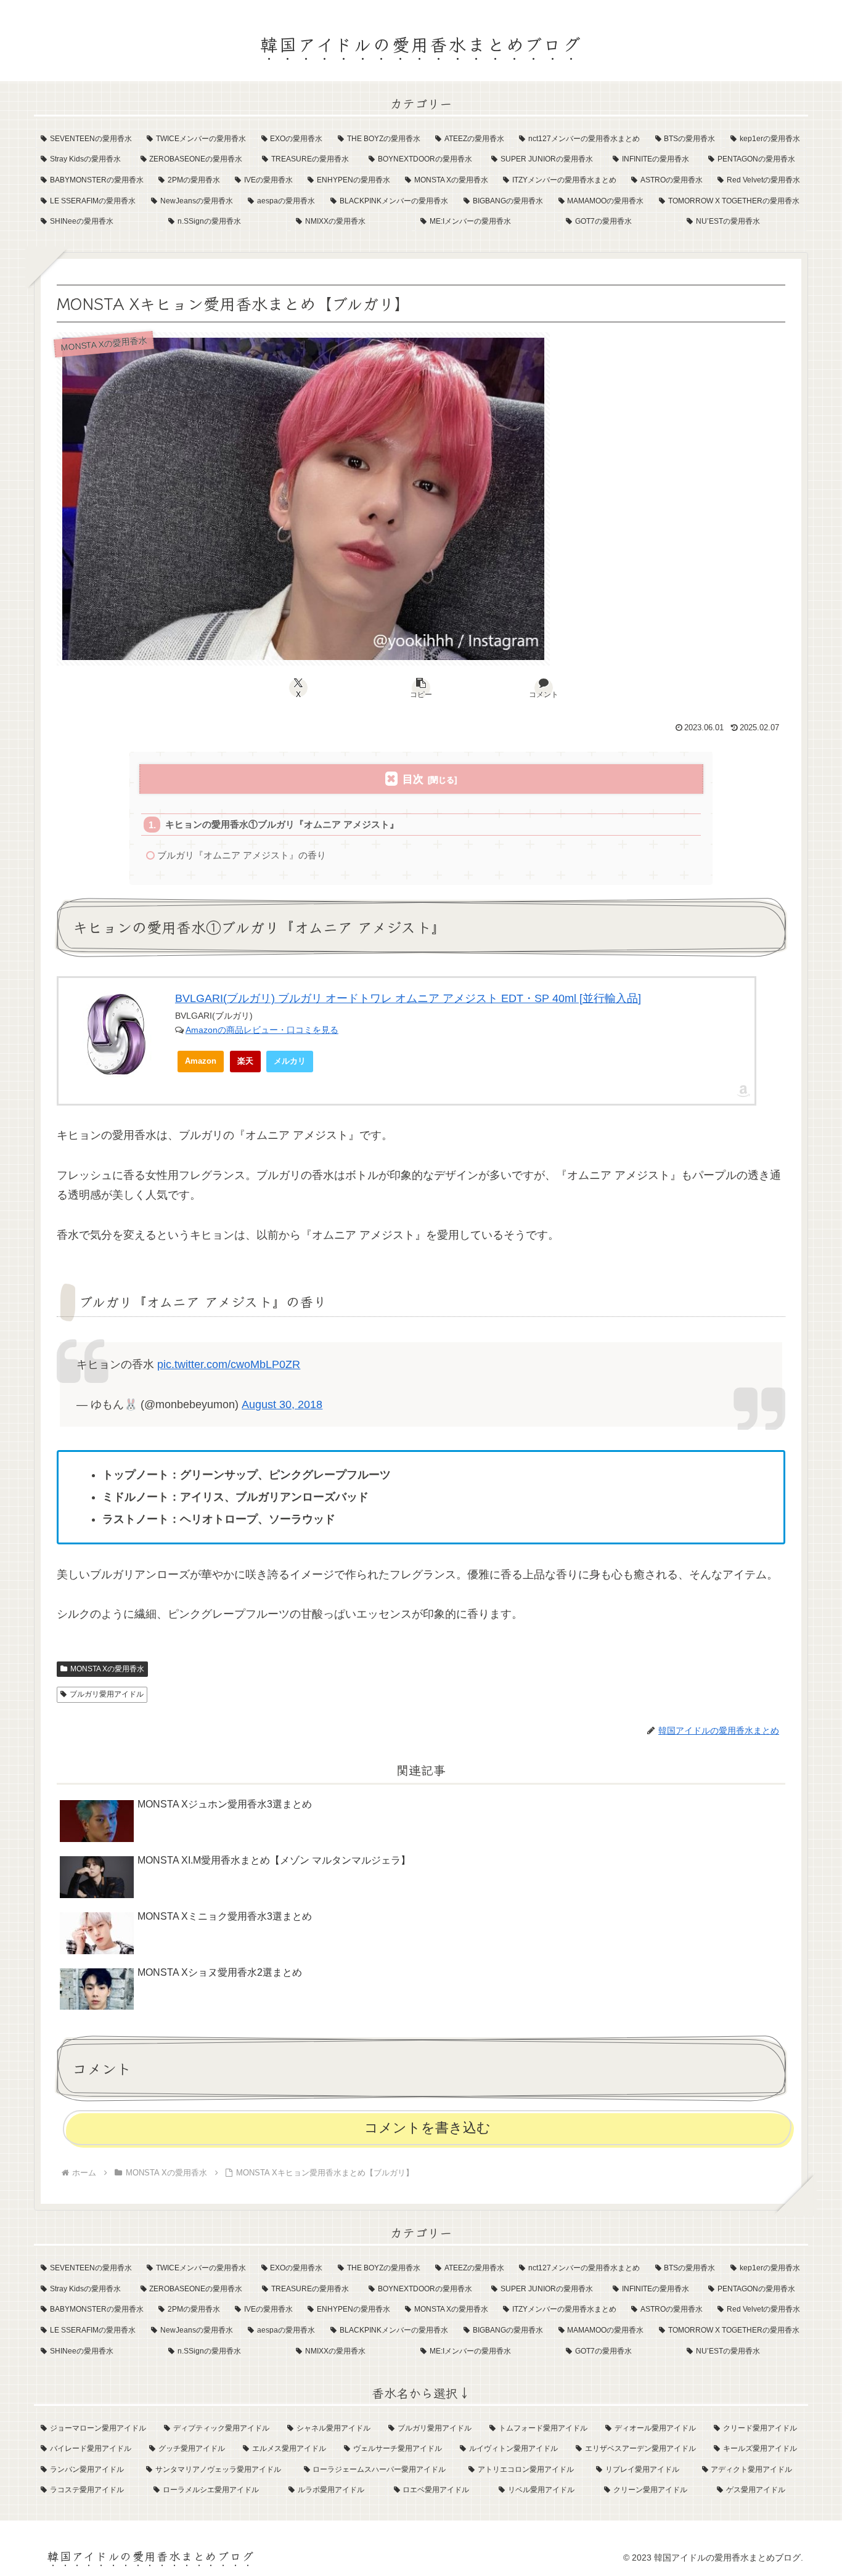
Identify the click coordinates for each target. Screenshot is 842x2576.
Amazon (201, 1061)
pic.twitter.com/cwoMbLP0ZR (229, 1364)
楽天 (245, 1061)
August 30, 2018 (282, 1404)
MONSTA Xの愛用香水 (107, 1669)
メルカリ (290, 1061)
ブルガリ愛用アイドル (107, 1694)
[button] (421, 688)
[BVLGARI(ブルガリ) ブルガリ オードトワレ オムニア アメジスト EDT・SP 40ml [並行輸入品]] (117, 1034)
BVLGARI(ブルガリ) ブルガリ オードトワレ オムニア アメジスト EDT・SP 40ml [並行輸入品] (408, 998)
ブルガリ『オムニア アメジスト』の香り (242, 855)
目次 (413, 779)
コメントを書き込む (427, 2128)
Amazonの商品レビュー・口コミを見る (262, 1030)
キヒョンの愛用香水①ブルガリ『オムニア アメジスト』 (282, 824)
